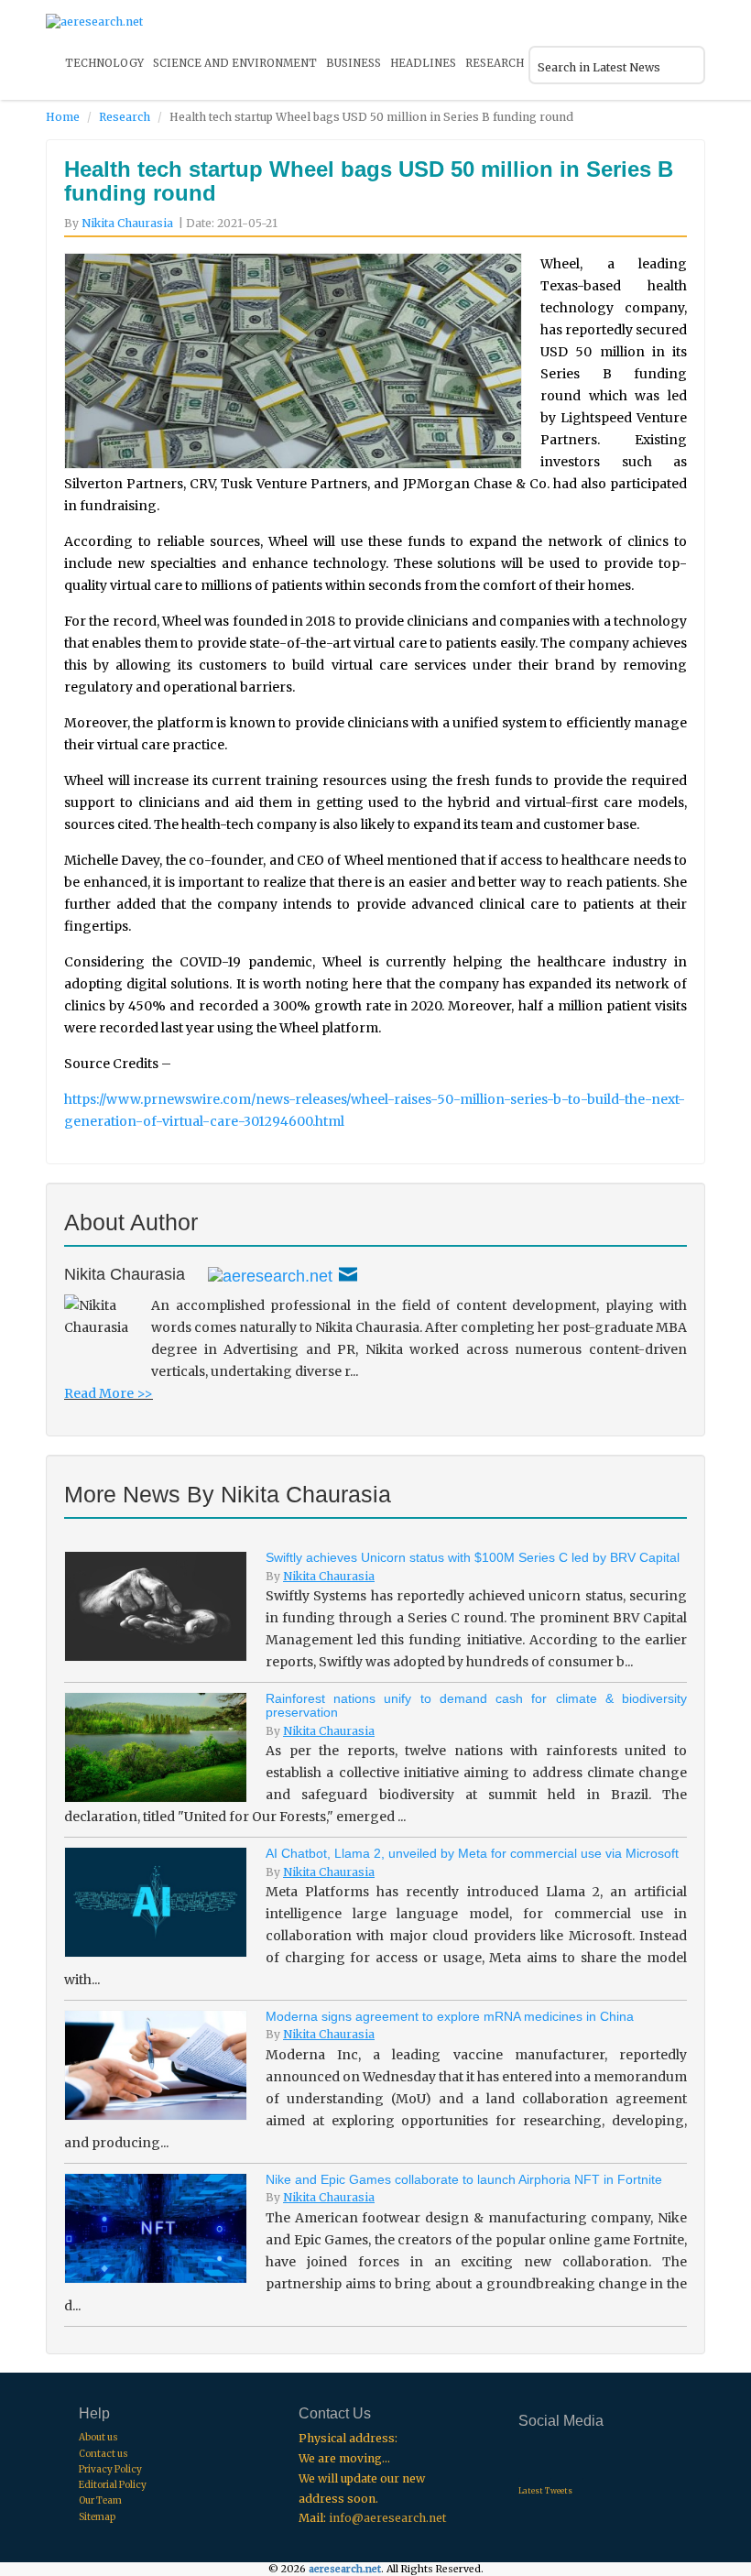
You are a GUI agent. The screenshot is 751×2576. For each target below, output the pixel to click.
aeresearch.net (345, 2569)
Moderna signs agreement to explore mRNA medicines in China (450, 2016)
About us (98, 2437)
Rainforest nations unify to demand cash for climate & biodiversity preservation (476, 1705)
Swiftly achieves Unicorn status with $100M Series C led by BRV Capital (473, 1557)
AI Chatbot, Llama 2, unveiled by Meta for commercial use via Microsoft (472, 1853)
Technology (104, 63)
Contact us (103, 2454)
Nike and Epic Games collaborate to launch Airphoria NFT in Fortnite (464, 2179)
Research (495, 63)
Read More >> (109, 1393)
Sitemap (97, 2517)
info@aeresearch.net (387, 2518)
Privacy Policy (110, 2469)
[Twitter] (270, 1274)
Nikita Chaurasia (127, 223)
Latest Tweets (545, 2491)
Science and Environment (235, 63)
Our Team (100, 2500)
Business (354, 63)
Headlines (423, 63)
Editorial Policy (113, 2485)
